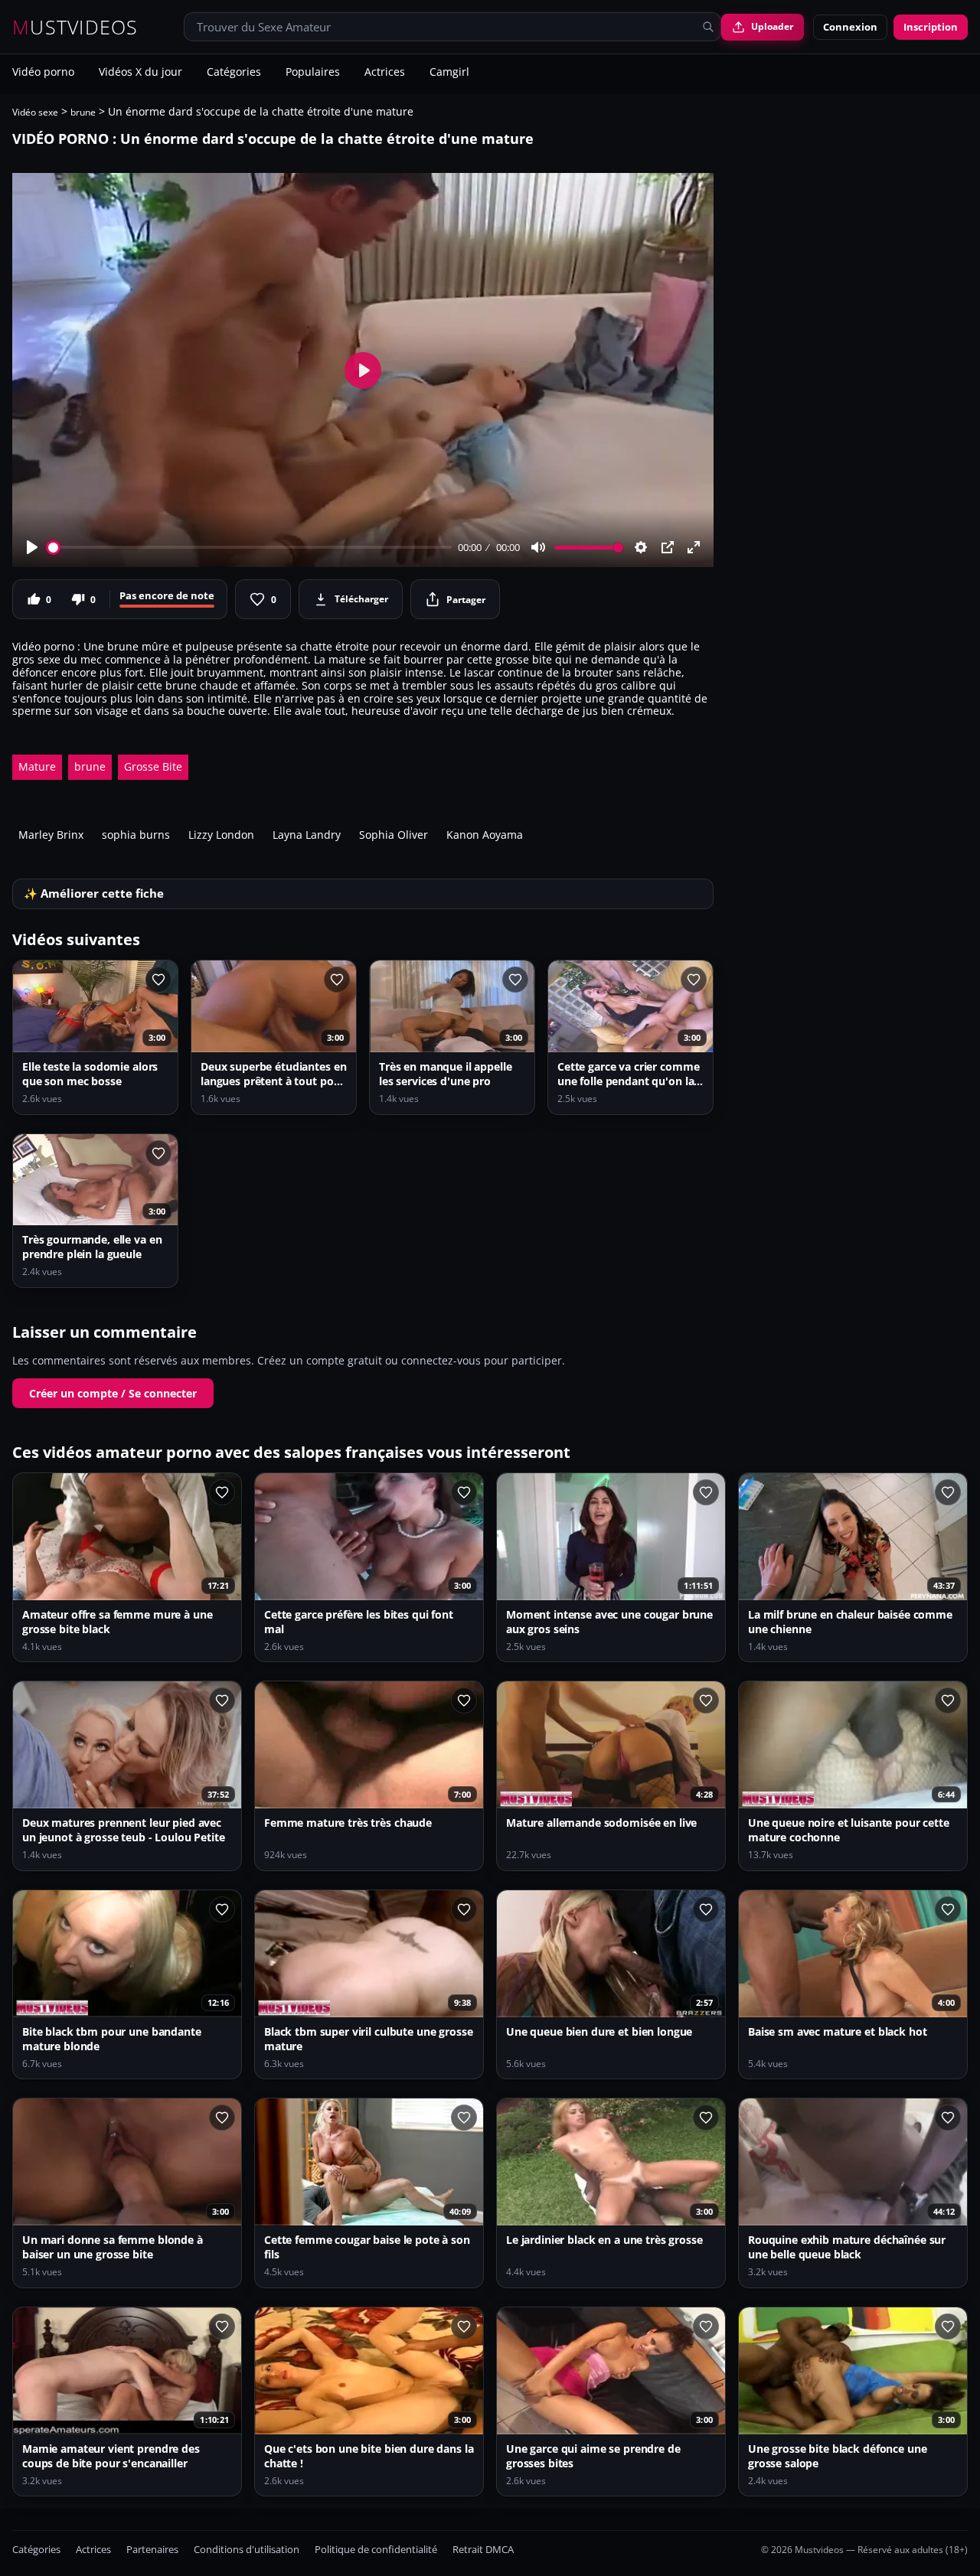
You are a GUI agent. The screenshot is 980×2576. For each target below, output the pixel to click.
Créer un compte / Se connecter (113, 1393)
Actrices (385, 73)
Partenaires (152, 2550)
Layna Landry (307, 835)
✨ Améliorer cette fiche (94, 893)
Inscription (931, 27)
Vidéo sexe (35, 112)
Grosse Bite (153, 766)
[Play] (32, 547)
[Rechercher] (708, 27)
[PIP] (668, 547)
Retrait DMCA (483, 2550)
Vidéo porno (43, 73)
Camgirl (449, 73)
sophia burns (136, 835)
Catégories (234, 73)
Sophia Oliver (394, 835)
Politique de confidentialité (376, 2550)
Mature (37, 766)
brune (83, 112)
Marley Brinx (51, 835)
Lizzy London (221, 835)
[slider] (250, 548)
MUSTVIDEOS (75, 27)
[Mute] (538, 547)
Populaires (313, 73)
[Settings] (641, 547)
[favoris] (158, 980)
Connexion (850, 27)
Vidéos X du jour (140, 73)
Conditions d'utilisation (247, 2550)
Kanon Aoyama (485, 835)
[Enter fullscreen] (694, 547)
